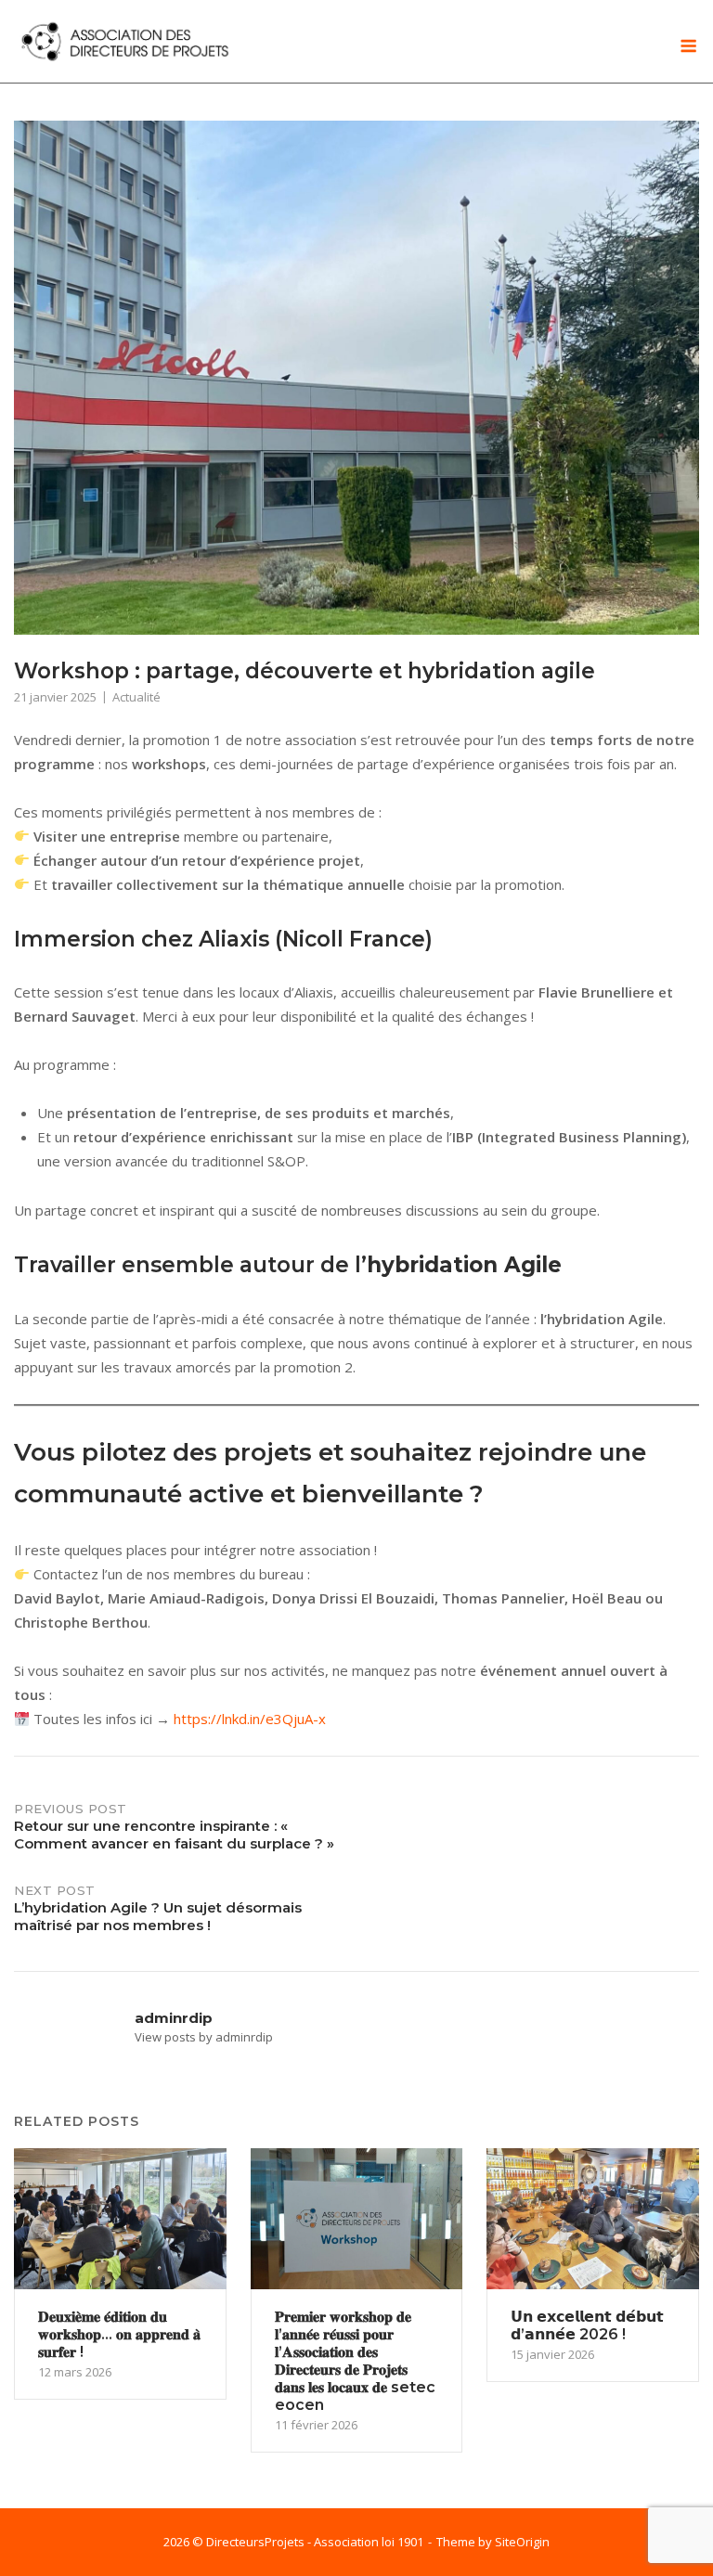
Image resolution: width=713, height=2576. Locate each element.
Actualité (136, 697)
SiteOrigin (522, 2542)
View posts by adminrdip (204, 2037)
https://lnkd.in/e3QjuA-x (250, 1719)
